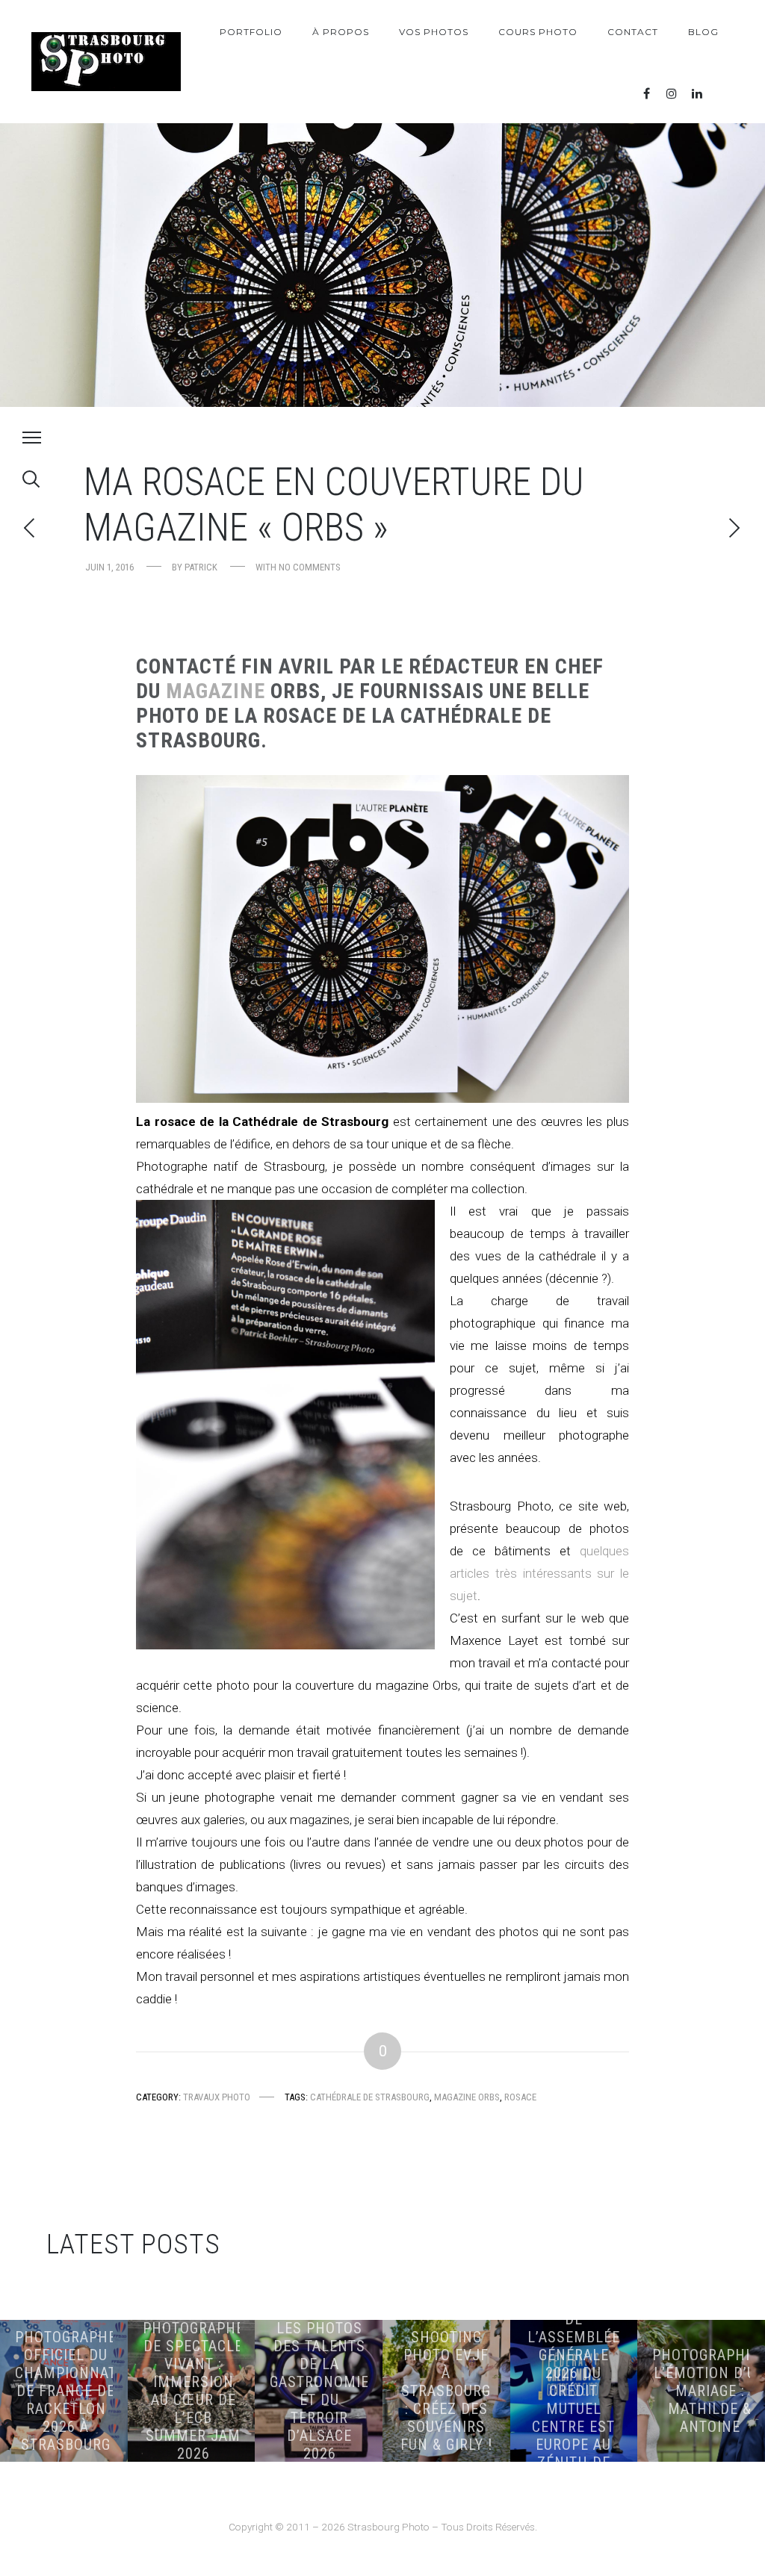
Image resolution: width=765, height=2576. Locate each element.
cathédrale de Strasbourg (370, 2097)
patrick (201, 567)
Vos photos (434, 32)
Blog (703, 32)
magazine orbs (467, 2097)
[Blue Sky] (722, 94)
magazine (218, 691)
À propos (341, 32)
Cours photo (538, 32)
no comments (310, 567)
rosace (520, 2097)
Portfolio (251, 32)
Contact (633, 32)
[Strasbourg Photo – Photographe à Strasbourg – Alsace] (106, 62)
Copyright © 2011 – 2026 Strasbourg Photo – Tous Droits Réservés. (383, 2527)
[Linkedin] (697, 94)
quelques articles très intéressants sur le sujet (539, 1573)
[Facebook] (646, 94)
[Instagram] (672, 94)
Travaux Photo (217, 2097)
